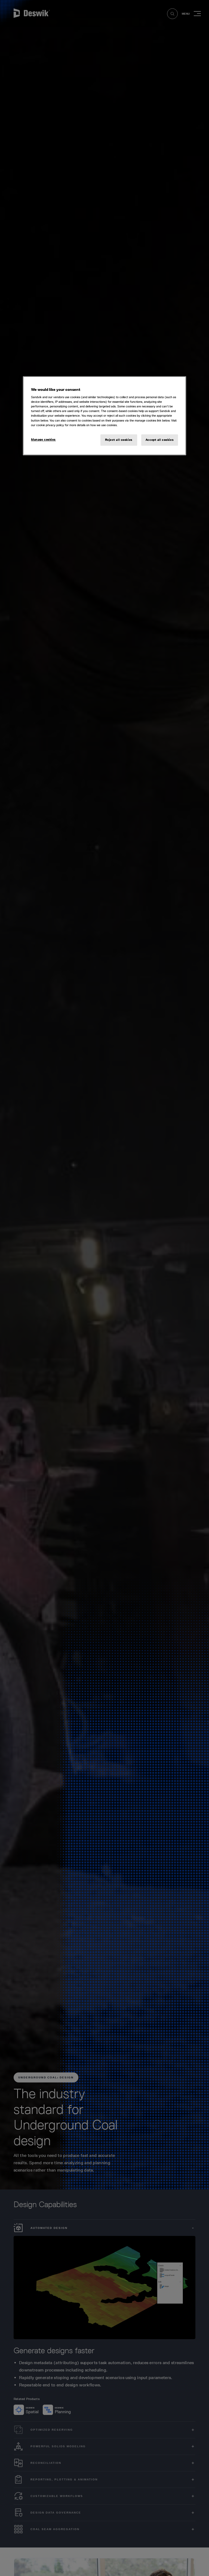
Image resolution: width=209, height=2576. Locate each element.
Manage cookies (43, 439)
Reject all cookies (119, 440)
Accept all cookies (160, 440)
